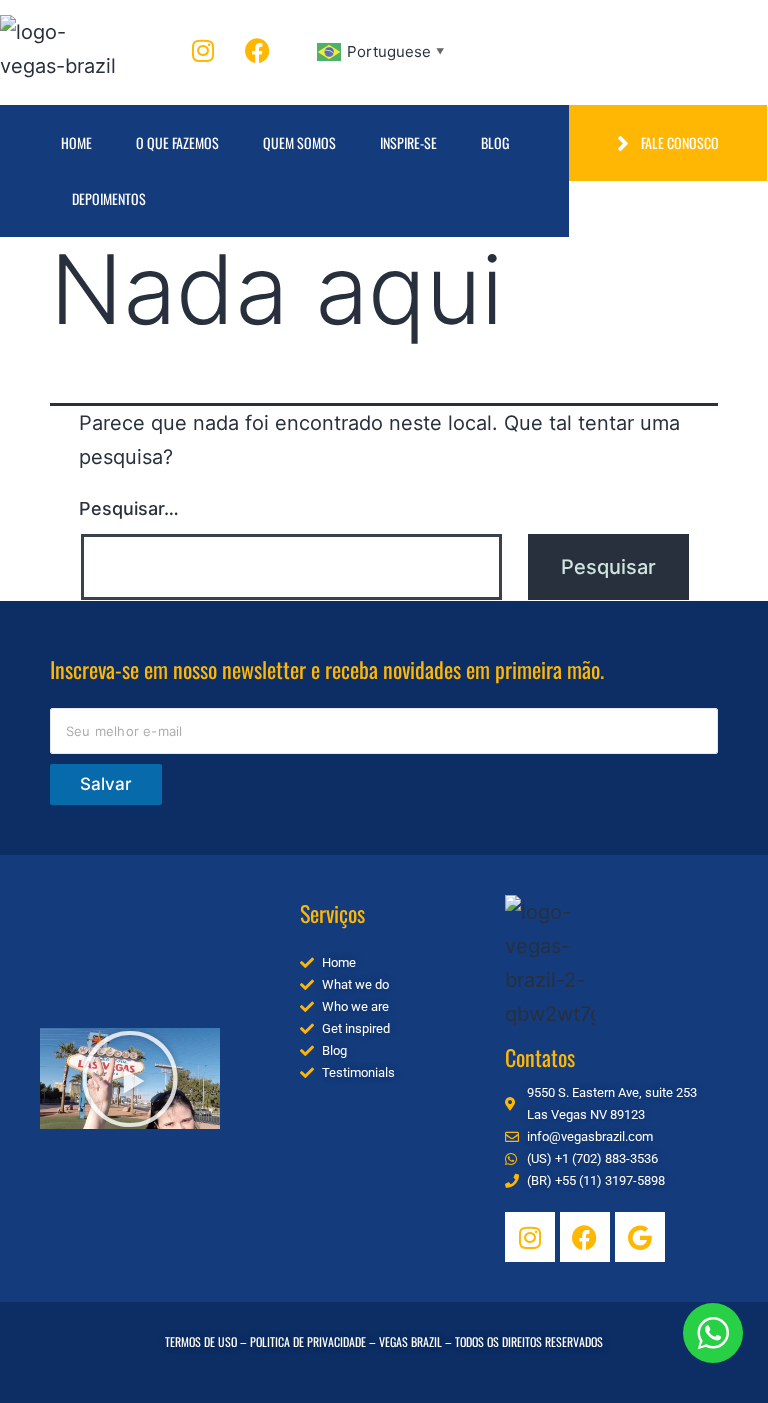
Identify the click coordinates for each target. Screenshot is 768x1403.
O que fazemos (177, 142)
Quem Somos (299, 142)
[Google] (640, 1237)
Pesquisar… (129, 508)
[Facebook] (258, 50)
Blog (495, 142)
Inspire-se (408, 142)
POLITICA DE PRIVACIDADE (308, 1341)
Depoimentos (109, 198)
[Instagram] (203, 50)
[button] (130, 1079)
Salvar (106, 784)
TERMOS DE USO (201, 1341)
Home (76, 142)
